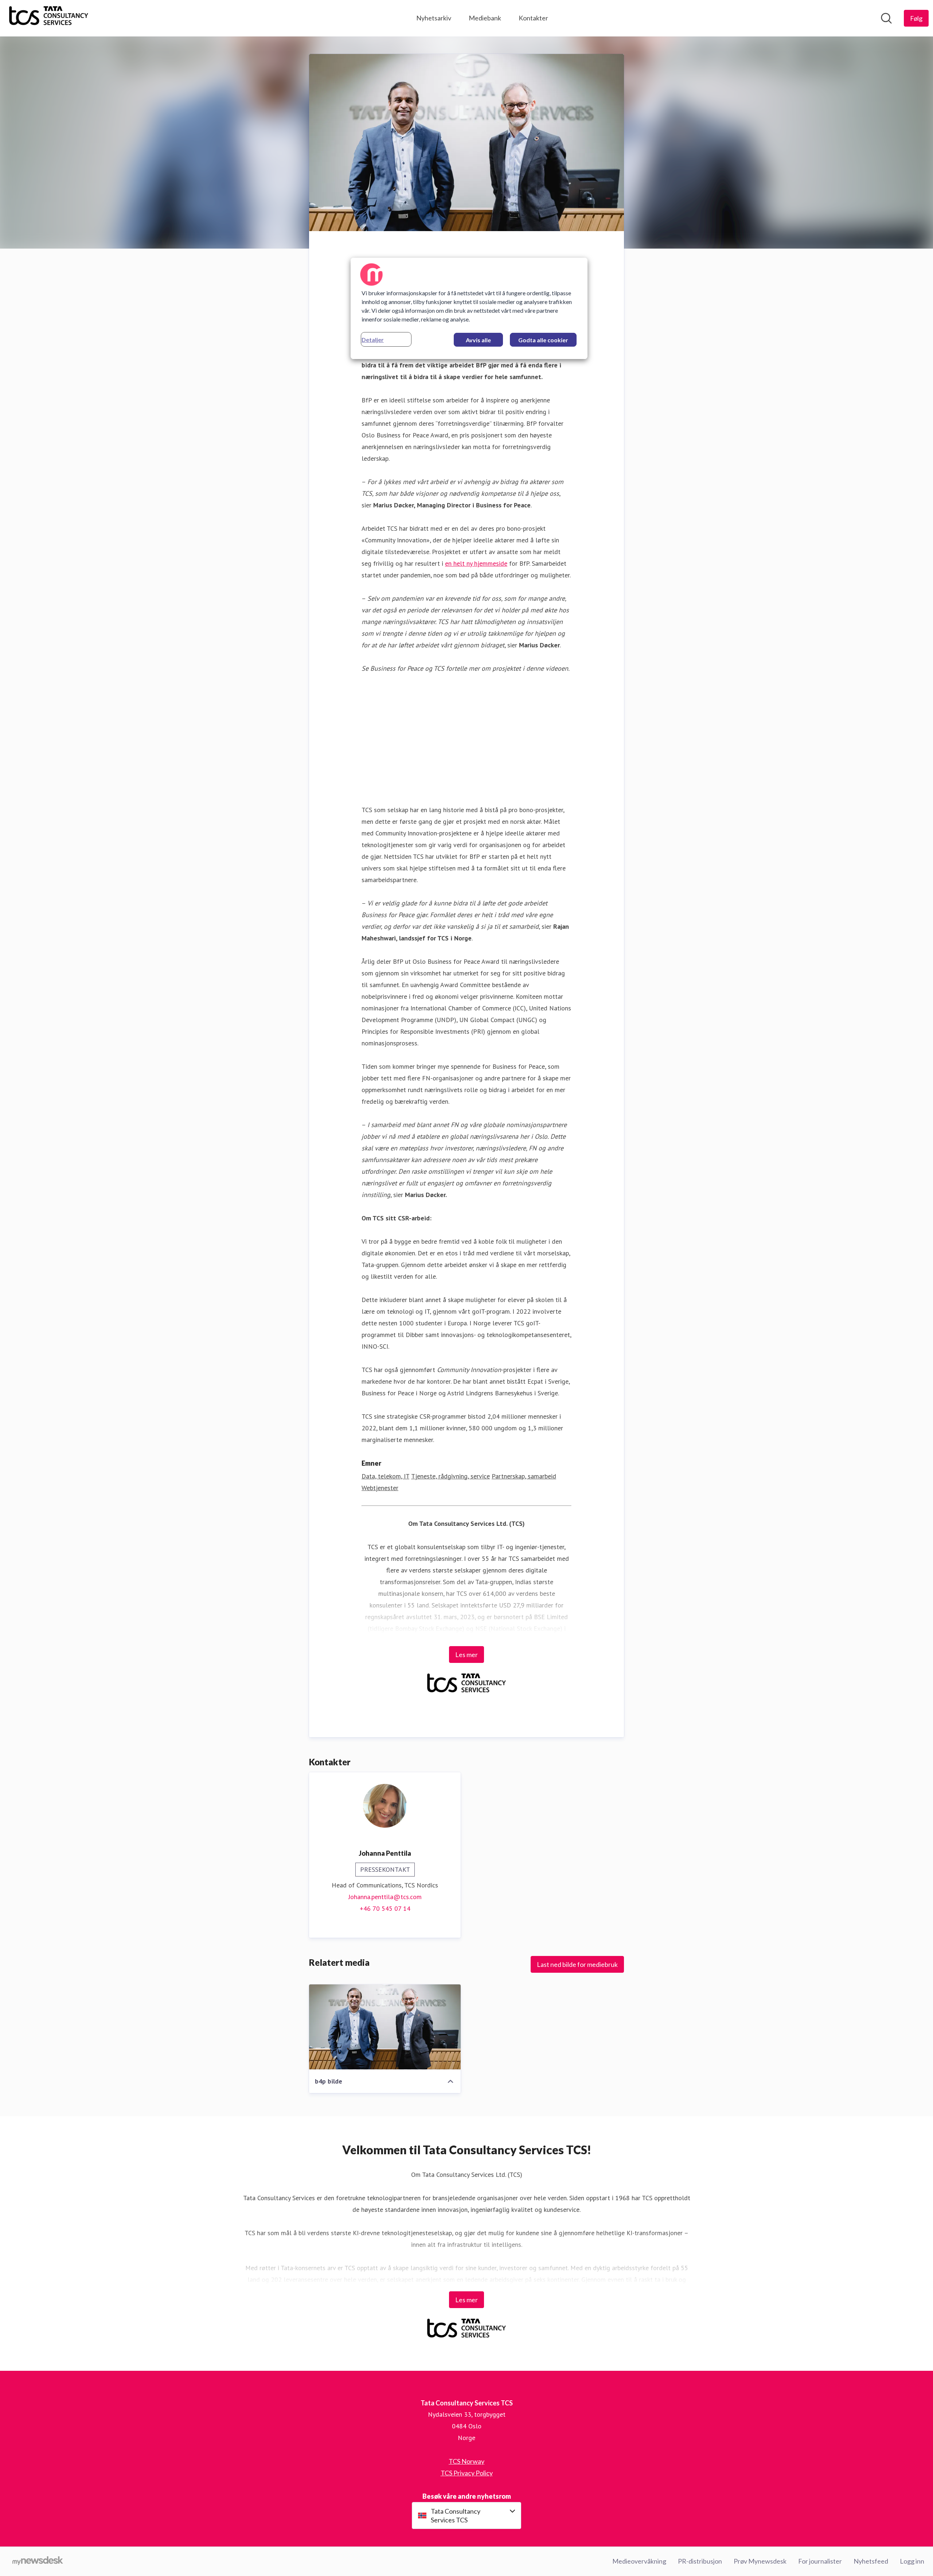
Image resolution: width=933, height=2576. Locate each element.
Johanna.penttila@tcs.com (385, 1897)
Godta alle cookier (543, 340)
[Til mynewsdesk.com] (38, 2561)
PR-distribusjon (700, 2561)
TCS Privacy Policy (467, 2473)
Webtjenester (380, 1488)
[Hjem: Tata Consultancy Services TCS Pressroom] (49, 18)
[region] (469, 308)
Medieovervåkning (639, 2561)
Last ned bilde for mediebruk (577, 1964)
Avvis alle (478, 340)
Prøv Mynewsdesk (760, 2561)
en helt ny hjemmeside (476, 563)
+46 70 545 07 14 (385, 1908)
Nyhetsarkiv (434, 18)
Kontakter (533, 18)
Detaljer (373, 340)
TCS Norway (466, 2461)
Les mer (466, 1655)
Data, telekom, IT (385, 1476)
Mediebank (485, 18)
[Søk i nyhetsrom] (886, 18)
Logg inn (912, 2561)
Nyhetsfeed (871, 2561)
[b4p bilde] (385, 2027)
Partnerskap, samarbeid (524, 1476)
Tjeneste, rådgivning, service (450, 1476)
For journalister (820, 2561)
